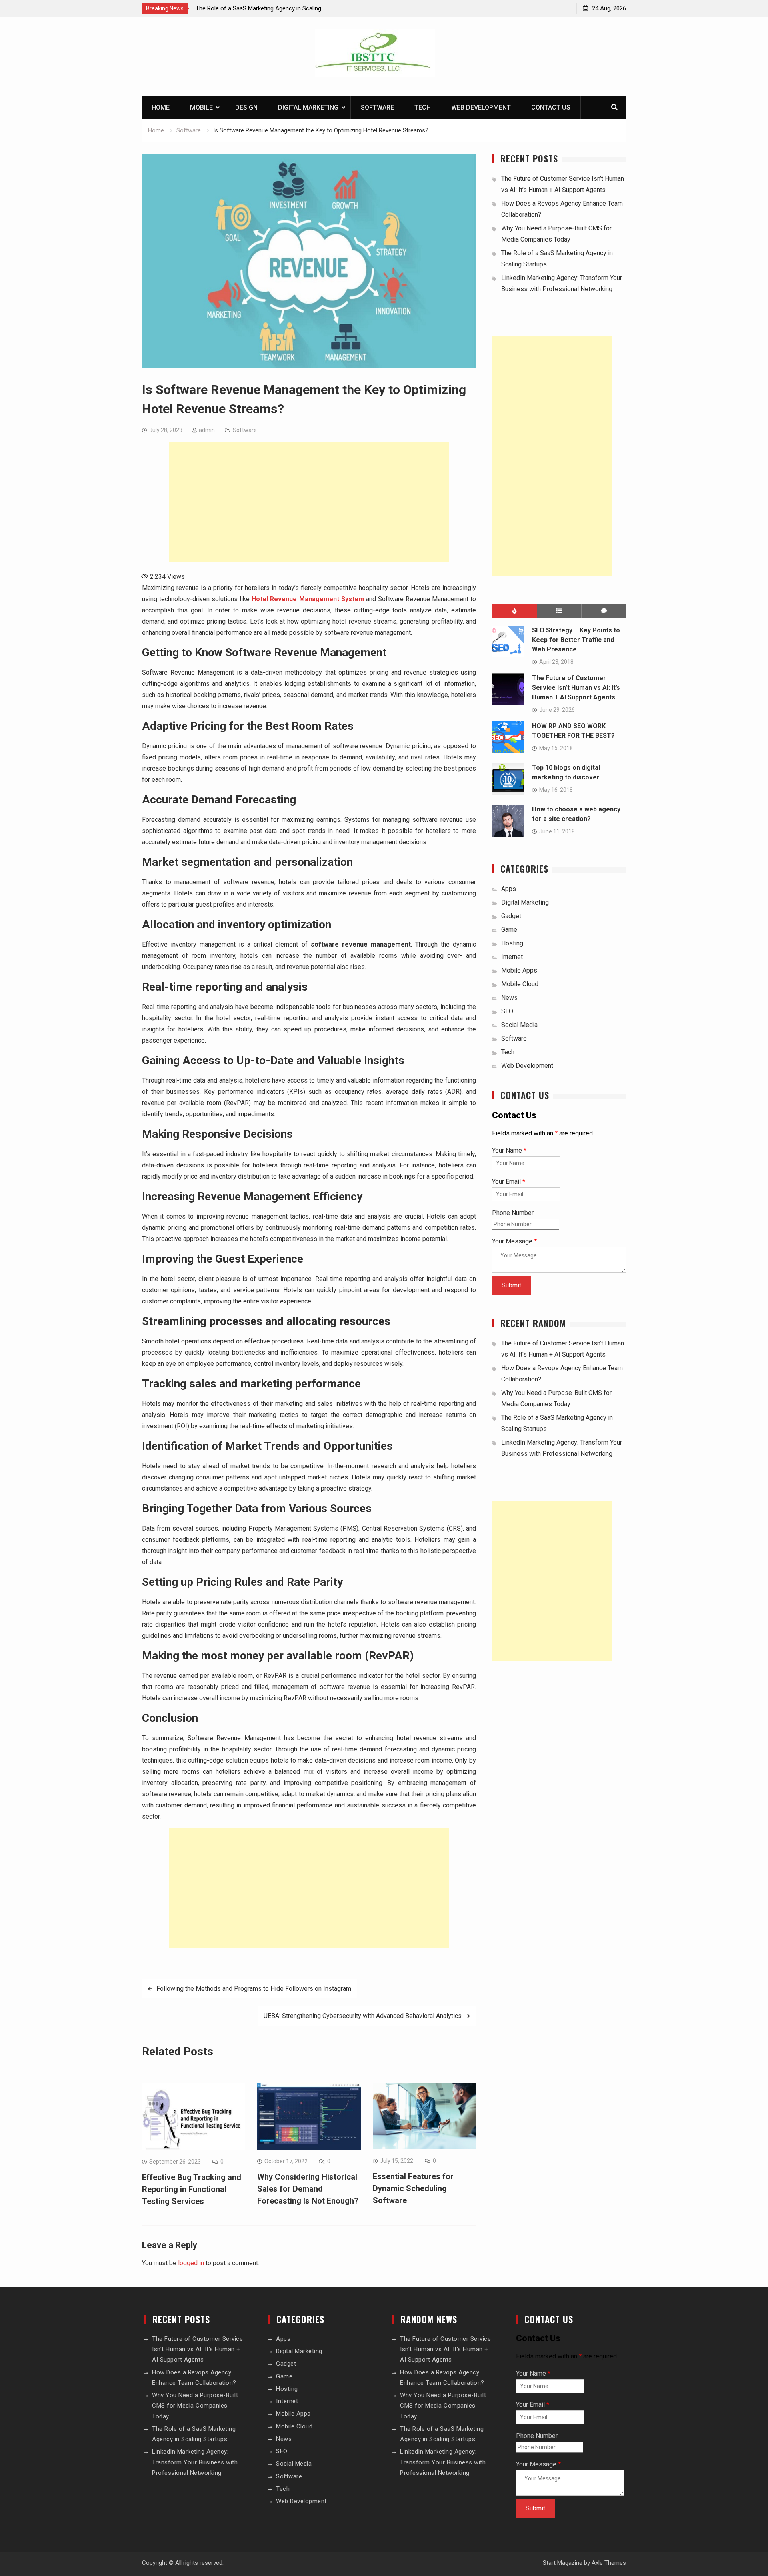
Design (246, 107)
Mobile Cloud (520, 984)
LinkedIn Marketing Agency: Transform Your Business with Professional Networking (195, 2462)
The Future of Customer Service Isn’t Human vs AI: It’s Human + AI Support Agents (576, 688)
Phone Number (513, 1213)
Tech (423, 107)
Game (509, 930)
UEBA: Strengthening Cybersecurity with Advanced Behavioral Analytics (363, 2016)
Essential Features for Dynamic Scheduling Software (413, 2188)
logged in (191, 2263)
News (509, 998)
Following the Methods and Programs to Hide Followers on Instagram (254, 1989)
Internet (512, 957)
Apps (509, 889)
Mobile (201, 107)
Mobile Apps (519, 970)
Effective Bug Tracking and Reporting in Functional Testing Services (192, 2189)
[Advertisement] (309, 502)
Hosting (512, 943)
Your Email (509, 1182)
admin (207, 430)
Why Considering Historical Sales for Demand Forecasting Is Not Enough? (308, 2189)
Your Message (514, 1241)
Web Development (481, 107)
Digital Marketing (308, 107)
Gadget (511, 916)
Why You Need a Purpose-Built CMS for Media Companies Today (195, 2406)
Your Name (509, 1150)
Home (161, 107)
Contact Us (551, 107)
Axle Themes (609, 2563)
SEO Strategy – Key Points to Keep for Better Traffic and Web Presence (576, 640)
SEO (507, 1011)
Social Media (519, 1025)
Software (377, 107)
